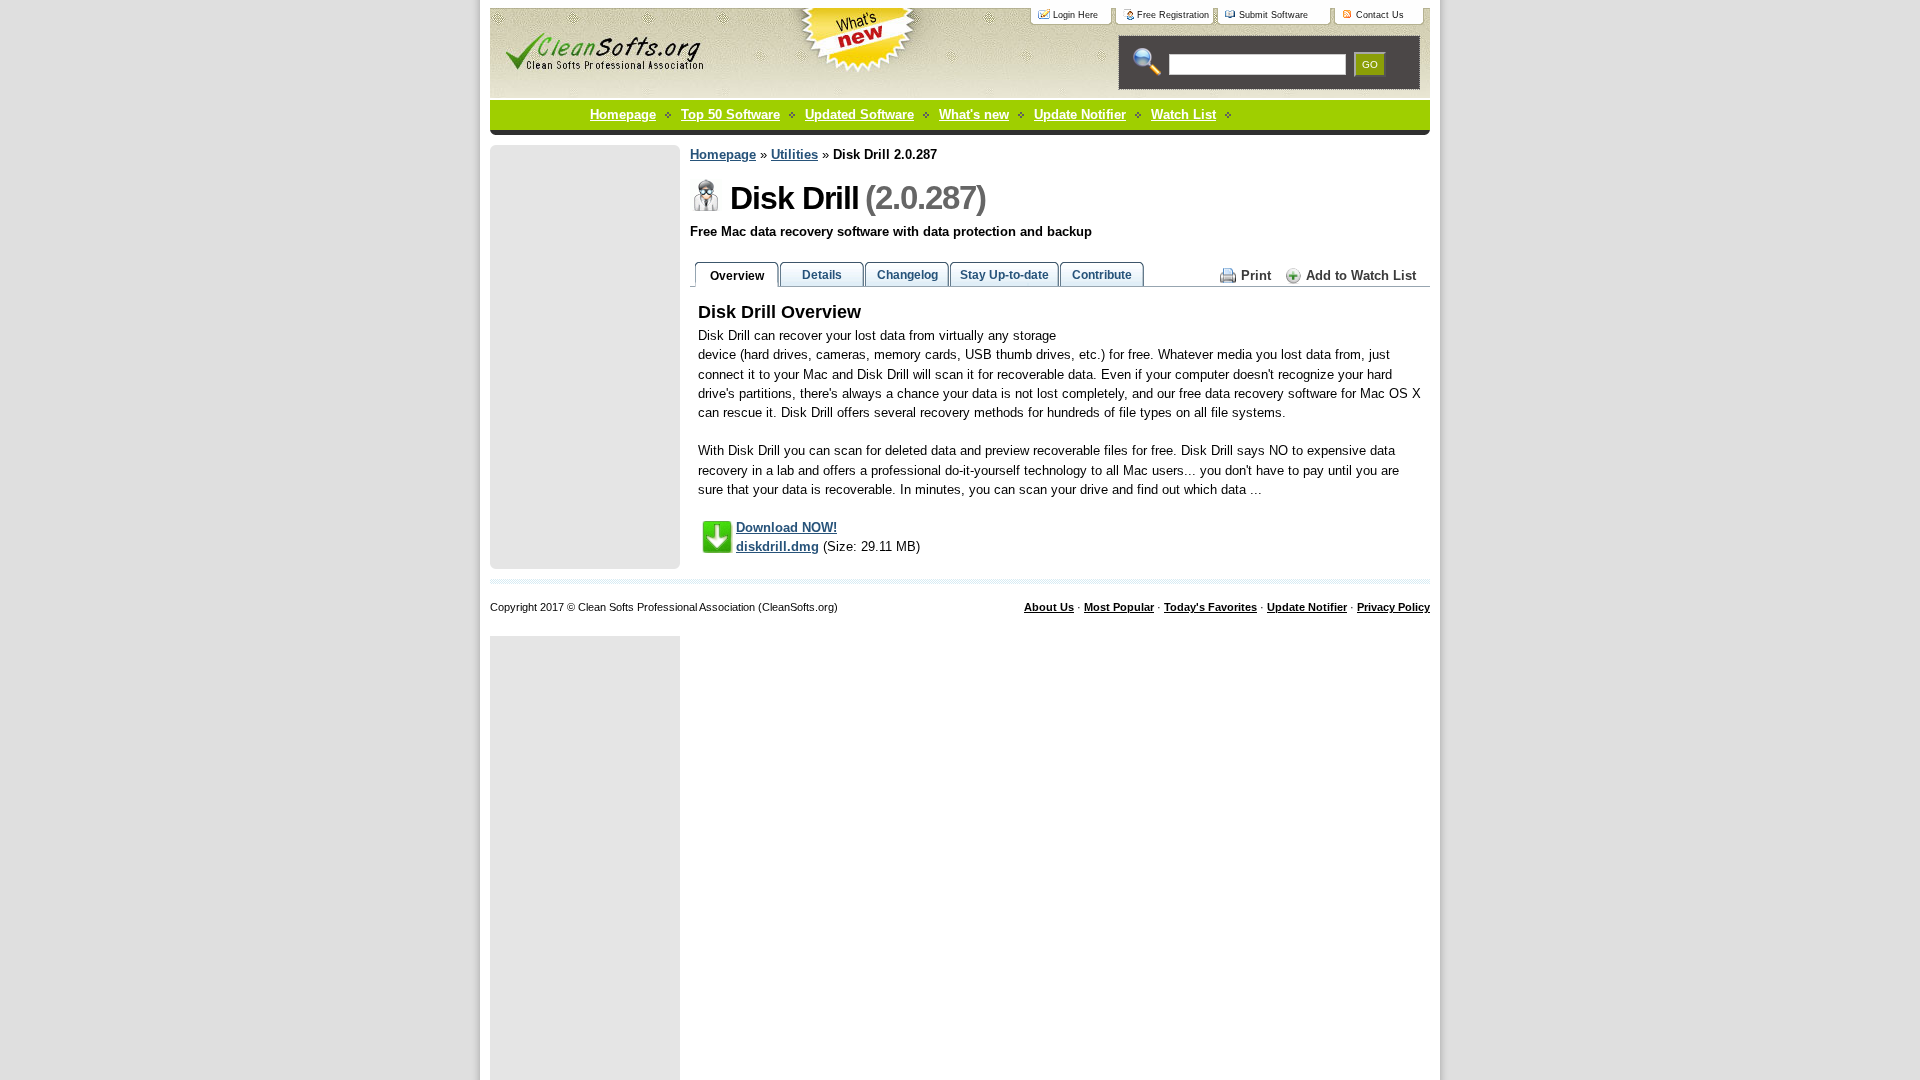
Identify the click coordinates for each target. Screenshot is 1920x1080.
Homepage (623, 114)
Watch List (1183, 114)
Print (1256, 275)
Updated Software (859, 114)
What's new (974, 114)
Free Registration (1173, 15)
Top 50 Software (730, 114)
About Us (1049, 607)
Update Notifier (1307, 607)
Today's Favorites (1210, 607)
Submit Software (1273, 15)
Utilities (794, 154)
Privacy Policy (1393, 607)
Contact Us (1380, 15)
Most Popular (1119, 607)
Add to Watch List (1361, 275)
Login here (1075, 15)
